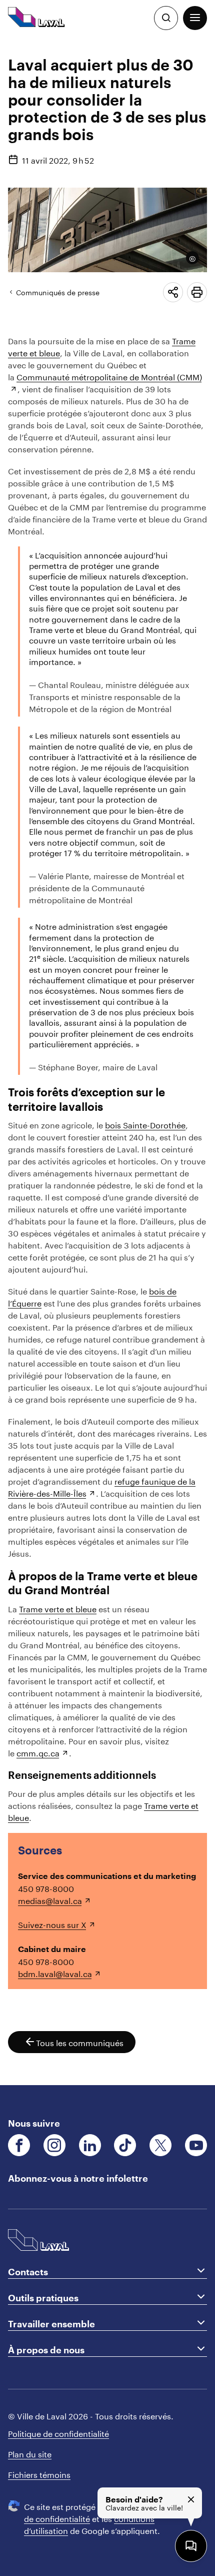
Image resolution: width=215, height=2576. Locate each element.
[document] (107, 1061)
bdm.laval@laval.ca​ (55, 1973)
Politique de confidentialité (58, 2433)
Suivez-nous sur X (52, 1924)
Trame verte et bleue (58, 1608)
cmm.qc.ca (38, 1752)
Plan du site (30, 2453)
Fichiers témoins (39, 2474)
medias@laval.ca (50, 1900)
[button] (195, 18)
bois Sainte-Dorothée (145, 1124)
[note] (189, 258)
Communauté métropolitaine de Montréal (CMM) (109, 376)
